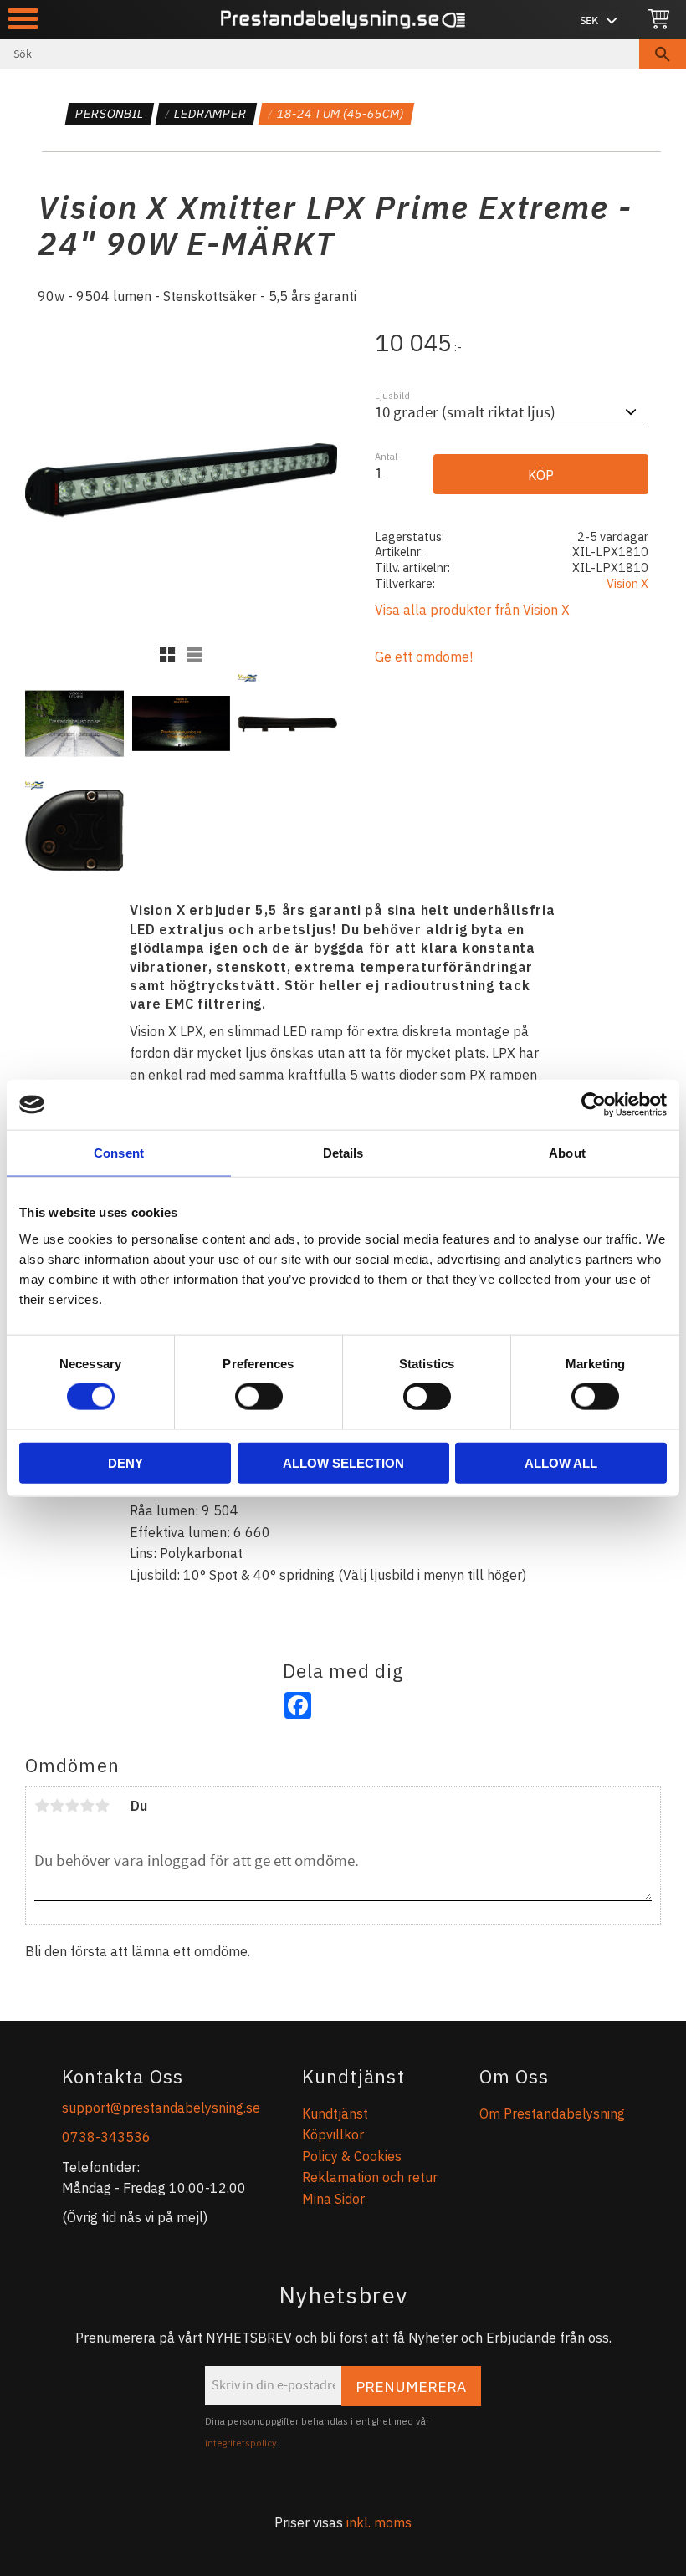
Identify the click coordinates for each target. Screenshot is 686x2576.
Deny (125, 1462)
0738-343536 (106, 2137)
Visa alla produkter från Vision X (472, 610)
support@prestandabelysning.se (161, 2108)
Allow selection (343, 1462)
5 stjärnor (102, 1806)
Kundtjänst (335, 2113)
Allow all (561, 1462)
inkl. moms (379, 2522)
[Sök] (663, 54)
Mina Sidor (333, 2199)
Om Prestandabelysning (552, 2113)
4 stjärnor (87, 1806)
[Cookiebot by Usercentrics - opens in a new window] (594, 1105)
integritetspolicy (241, 2443)
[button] (23, 19)
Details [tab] (343, 1153)
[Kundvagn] (659, 20)
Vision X (627, 583)
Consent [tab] (119, 1153)
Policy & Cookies (352, 2156)
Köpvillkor (333, 2134)
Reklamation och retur (370, 2177)
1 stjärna (42, 1806)
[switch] (259, 1397)
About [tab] (567, 1153)
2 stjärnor (57, 1806)
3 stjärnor (72, 1806)
